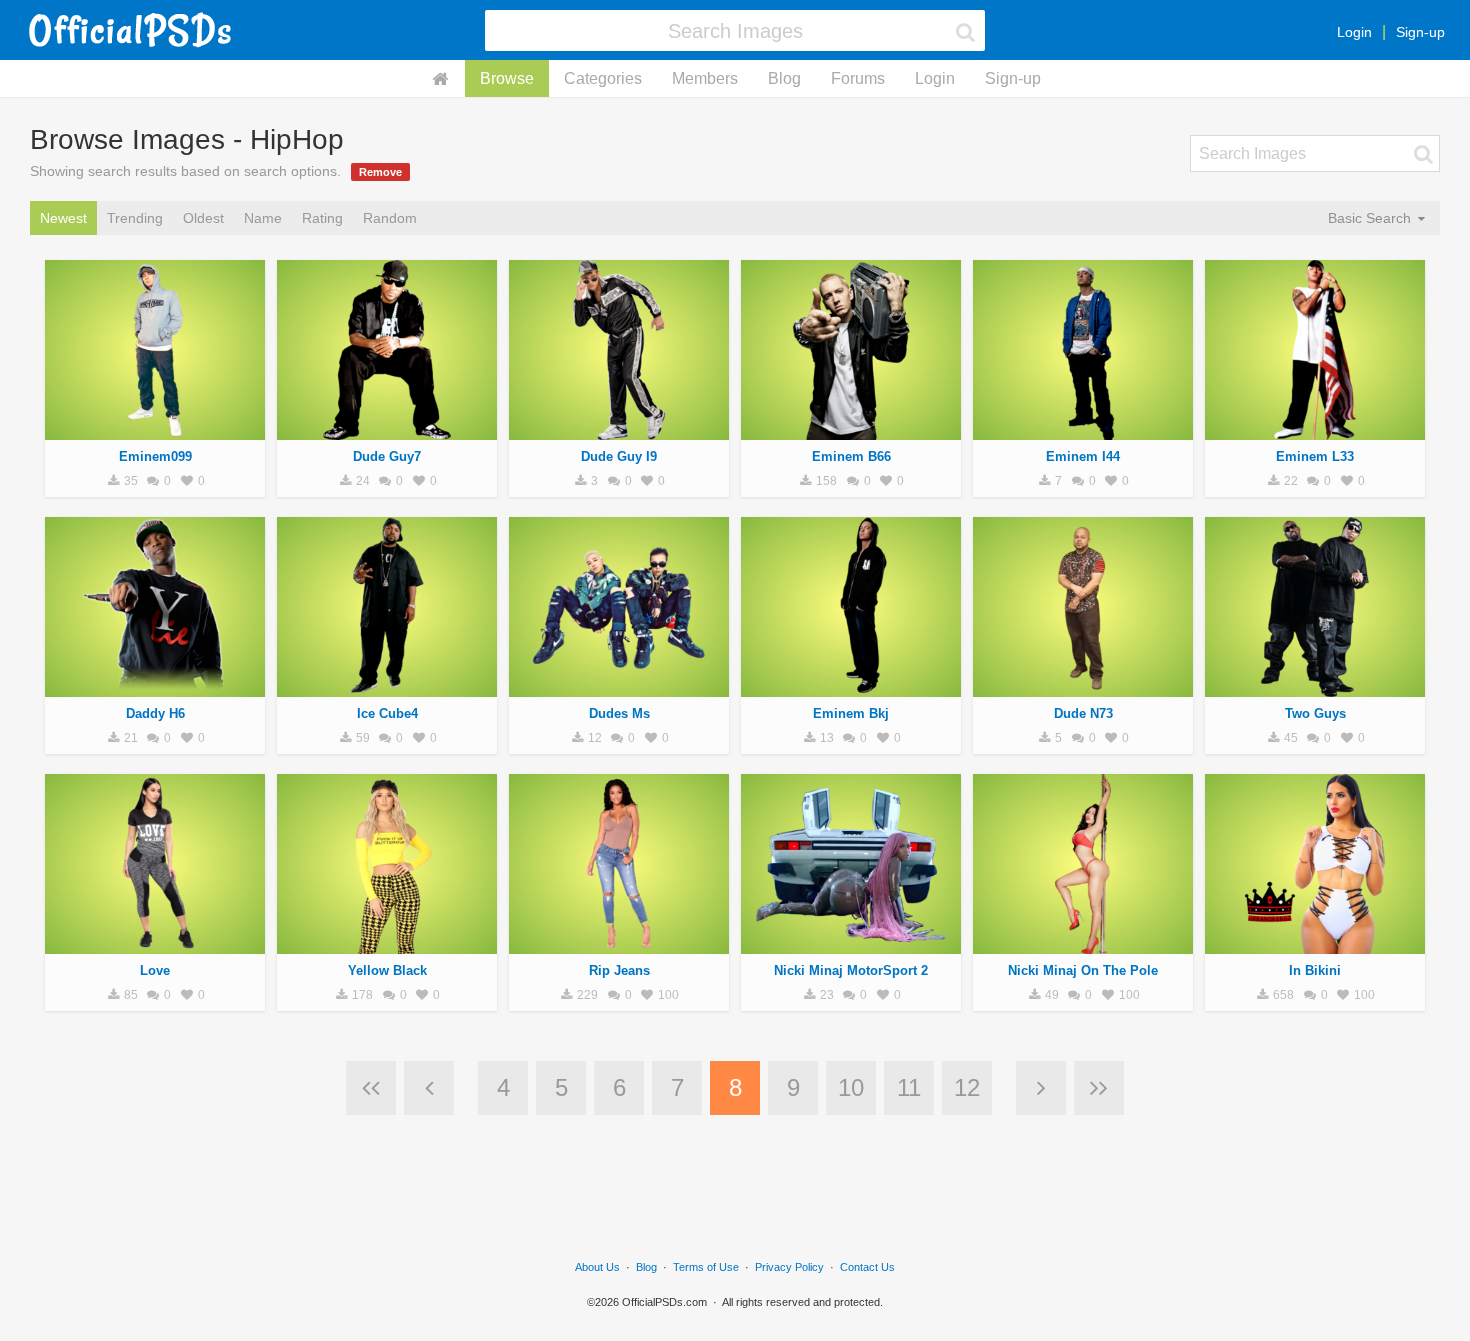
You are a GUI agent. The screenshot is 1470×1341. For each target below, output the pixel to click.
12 (967, 1087)
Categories (603, 78)
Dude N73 (1083, 713)
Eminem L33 (1315, 456)
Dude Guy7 (387, 456)
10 (851, 1087)
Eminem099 (155, 456)
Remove (380, 172)
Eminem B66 (851, 456)
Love (155, 970)
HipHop (155, 429)
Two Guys (1315, 713)
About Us (597, 1267)
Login (1354, 32)
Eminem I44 (1083, 456)
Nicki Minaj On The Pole (1083, 970)
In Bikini (1315, 970)
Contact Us (867, 1267)
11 (909, 1087)
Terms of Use (706, 1267)
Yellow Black (387, 970)
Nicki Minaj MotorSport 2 (851, 970)
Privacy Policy (789, 1267)
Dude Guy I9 (619, 456)
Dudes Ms (619, 713)
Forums (858, 78)
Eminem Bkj (851, 713)
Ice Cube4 (387, 713)
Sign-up (1420, 32)
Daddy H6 (155, 713)
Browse (507, 78)
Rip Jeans (619, 970)
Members (705, 78)
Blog (784, 78)
